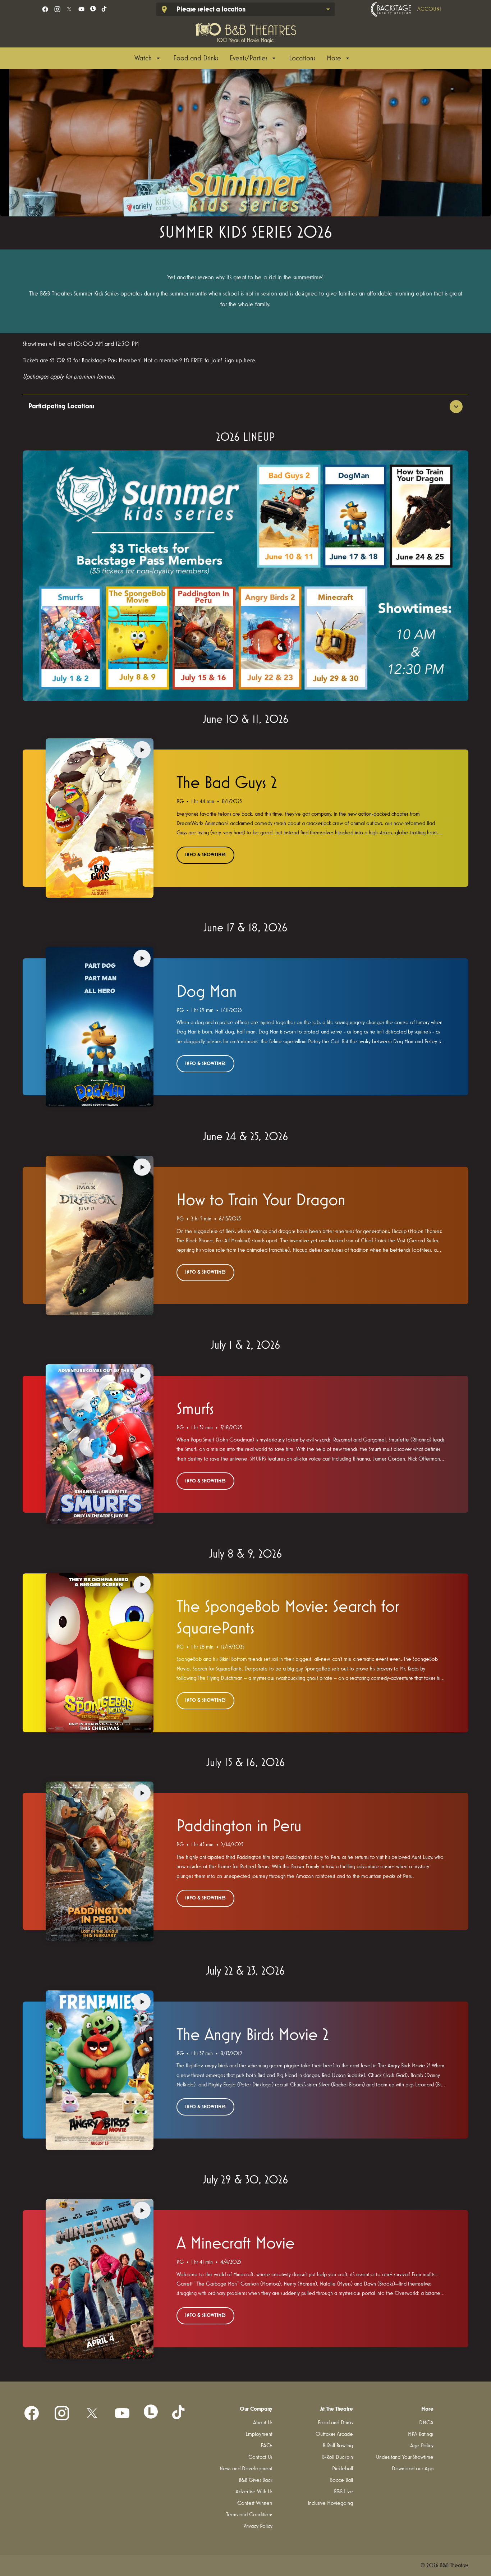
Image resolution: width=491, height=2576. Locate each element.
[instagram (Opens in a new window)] (57, 9)
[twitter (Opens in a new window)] (69, 9)
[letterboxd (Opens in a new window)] (93, 9)
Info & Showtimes (205, 855)
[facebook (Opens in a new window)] (45, 9)
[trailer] (142, 750)
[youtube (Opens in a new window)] (81, 9)
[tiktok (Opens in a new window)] (104, 9)
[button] (245, 143)
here (249, 361)
